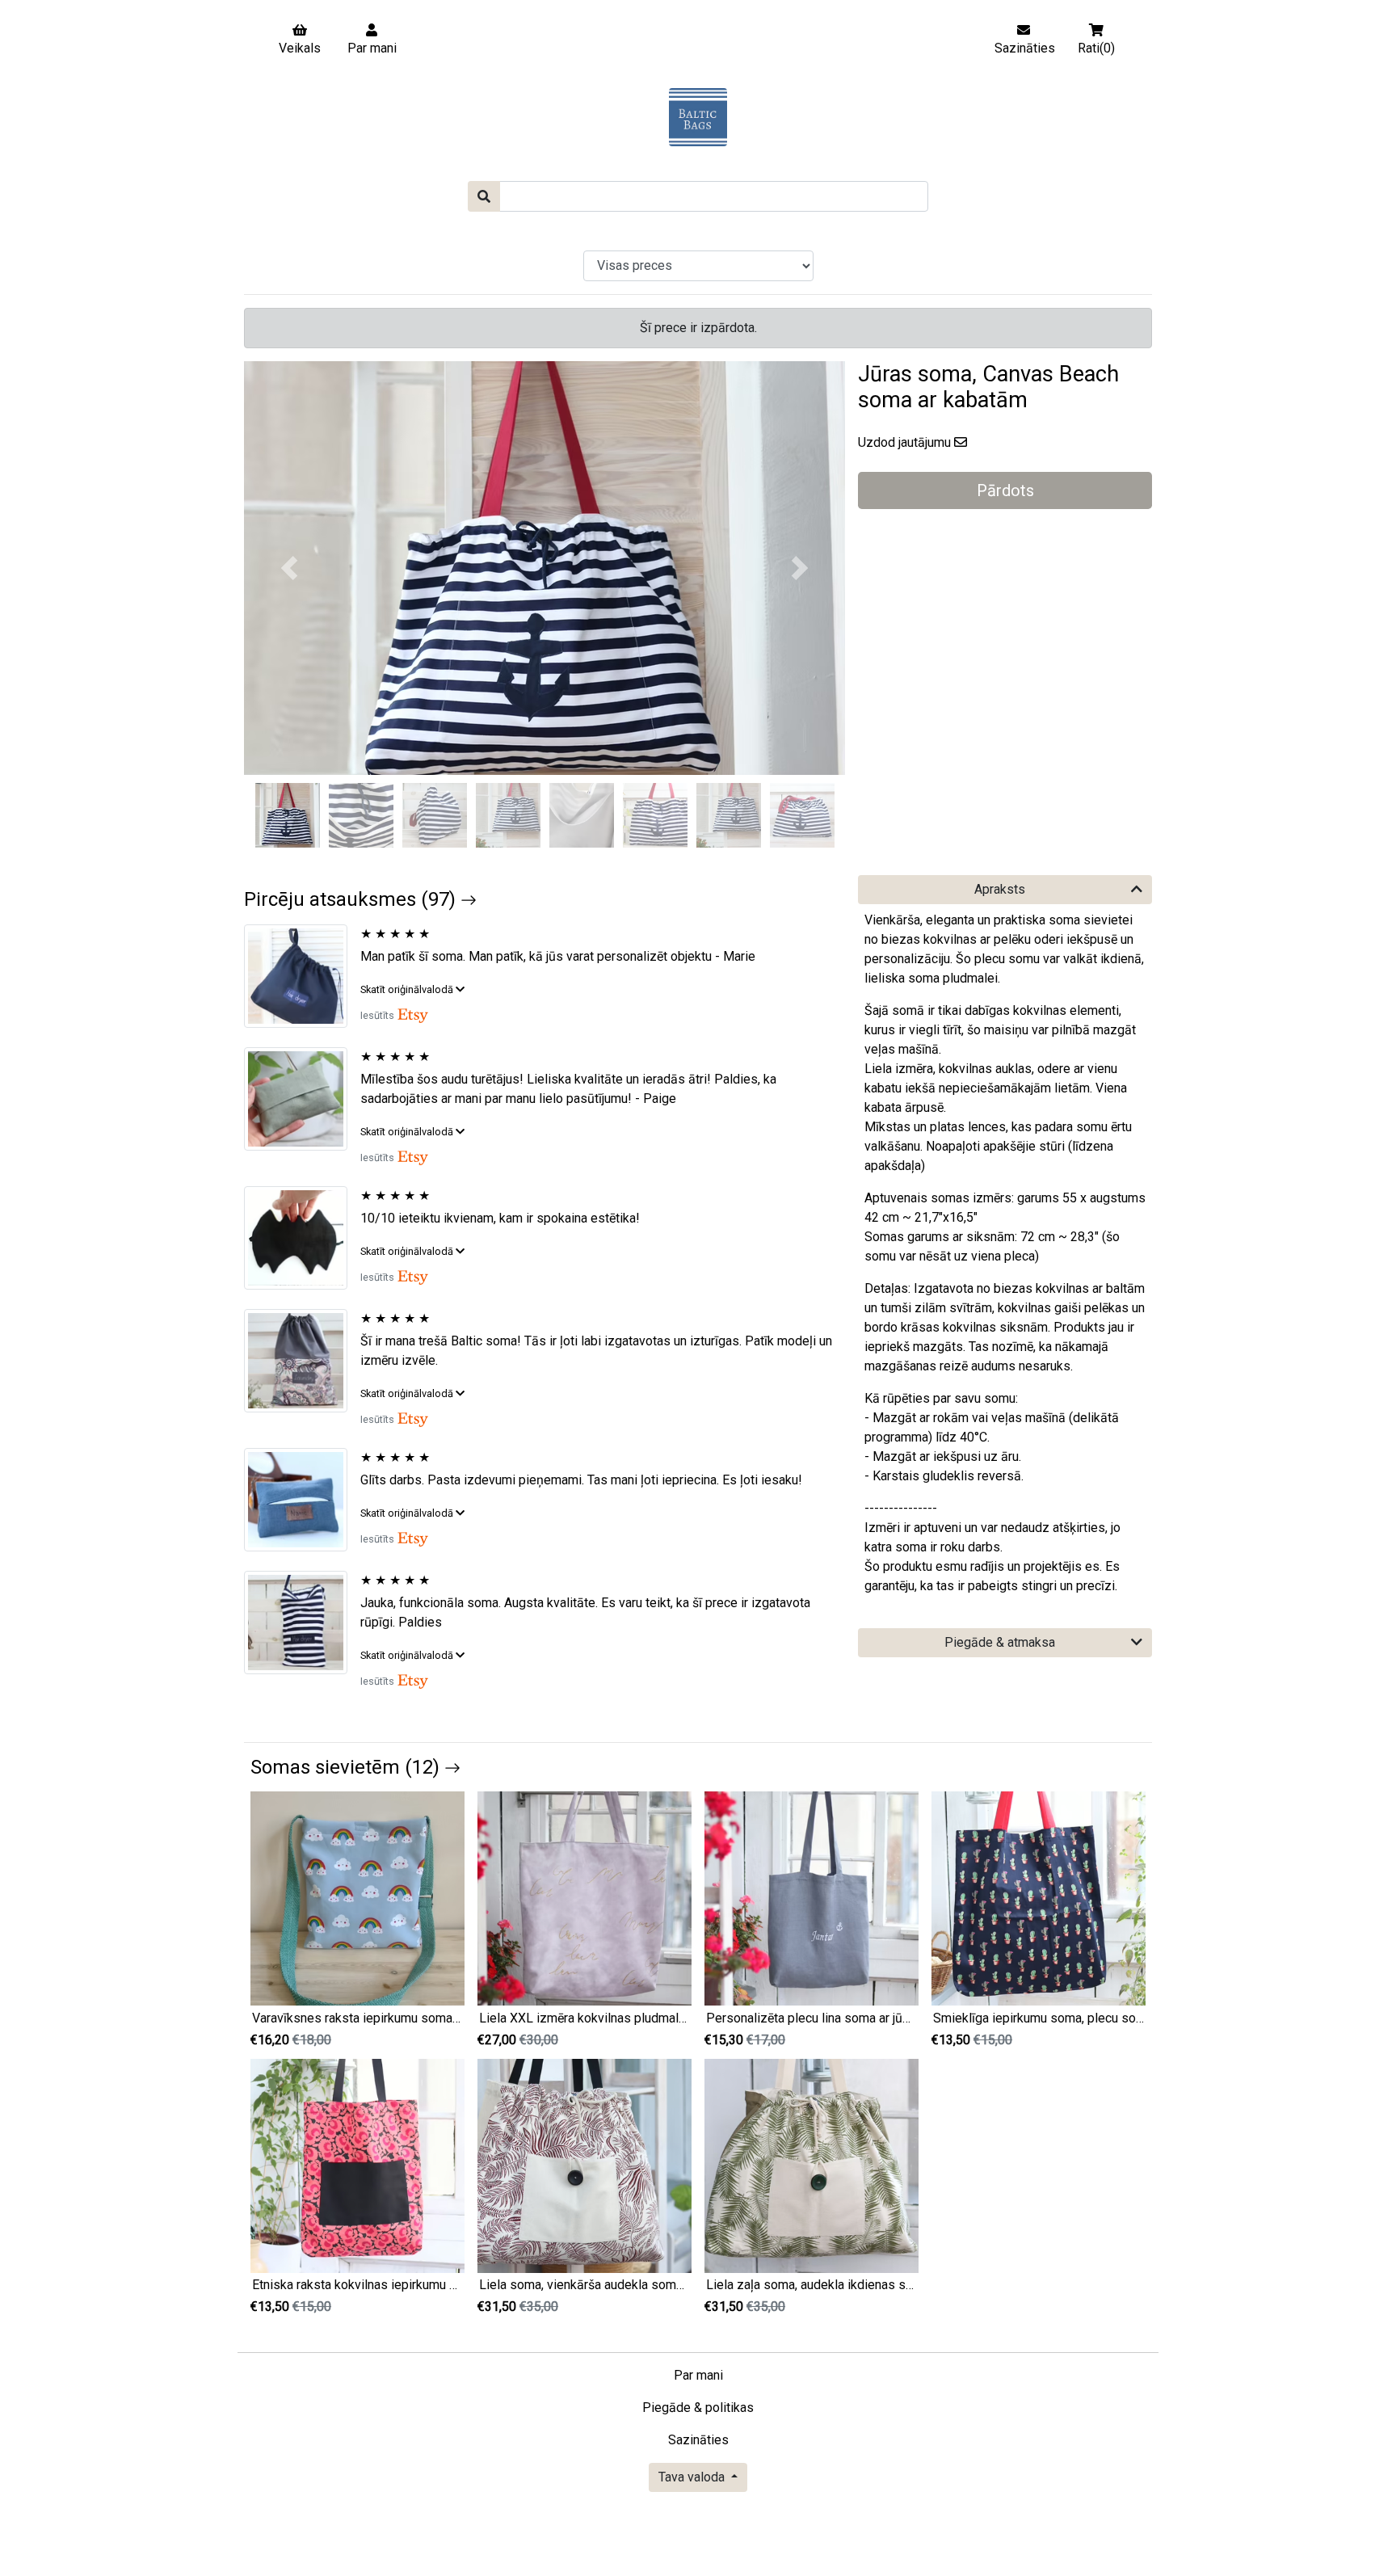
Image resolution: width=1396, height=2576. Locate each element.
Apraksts (1000, 889)
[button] (289, 568)
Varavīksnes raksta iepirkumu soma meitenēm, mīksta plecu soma (438, 2018)
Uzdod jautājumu (904, 442)
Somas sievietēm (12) (347, 1767)
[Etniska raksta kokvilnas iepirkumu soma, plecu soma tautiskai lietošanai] (357, 2165)
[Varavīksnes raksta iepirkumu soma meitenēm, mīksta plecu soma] (357, 1898)
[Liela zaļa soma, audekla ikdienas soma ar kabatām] (812, 2165)
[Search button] (484, 196)
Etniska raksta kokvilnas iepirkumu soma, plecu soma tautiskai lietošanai (456, 2285)
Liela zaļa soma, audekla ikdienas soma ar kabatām (851, 2285)
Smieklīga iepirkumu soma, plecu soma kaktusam (1072, 2018)
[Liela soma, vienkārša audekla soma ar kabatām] (584, 2165)
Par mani (698, 2375)
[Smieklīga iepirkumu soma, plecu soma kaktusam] (1039, 1898)
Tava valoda (693, 2477)
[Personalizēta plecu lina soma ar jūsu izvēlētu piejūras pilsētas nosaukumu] (812, 1898)
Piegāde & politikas (698, 2408)
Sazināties (698, 2440)
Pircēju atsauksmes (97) (352, 899)
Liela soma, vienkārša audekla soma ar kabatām (614, 2285)
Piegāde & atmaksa (1000, 1642)
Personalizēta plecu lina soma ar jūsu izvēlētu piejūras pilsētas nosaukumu (917, 2018)
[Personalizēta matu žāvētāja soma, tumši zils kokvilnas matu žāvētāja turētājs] (302, 976)
